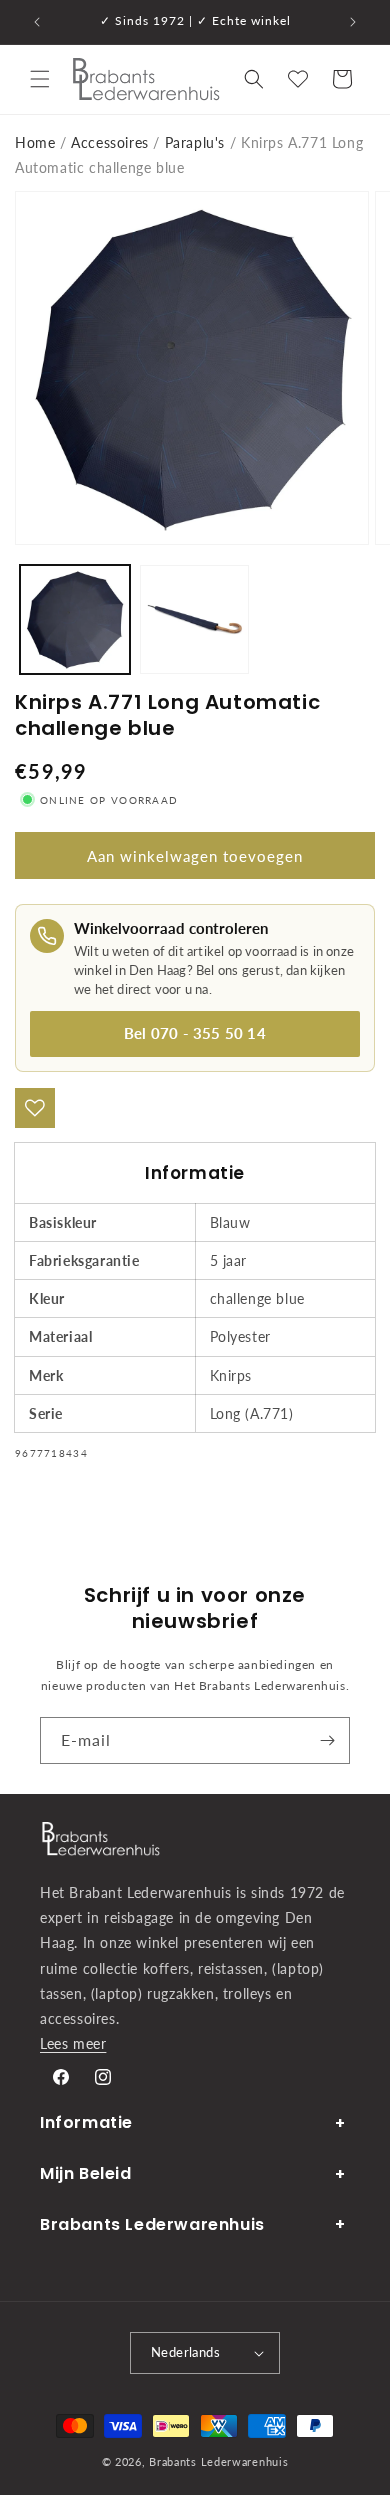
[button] (40, 79)
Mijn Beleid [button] (86, 2173)
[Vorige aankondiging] (37, 22)
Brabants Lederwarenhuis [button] (152, 2224)
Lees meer (73, 2043)
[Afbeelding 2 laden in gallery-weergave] (195, 620)
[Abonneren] (327, 1740)
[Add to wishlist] (35, 1108)
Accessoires (110, 142)
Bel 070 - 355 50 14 (195, 1033)
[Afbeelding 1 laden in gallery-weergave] (75, 620)
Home (35, 142)
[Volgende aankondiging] (353, 22)
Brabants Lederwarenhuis (218, 2461)
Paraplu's (195, 142)
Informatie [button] (86, 2122)
